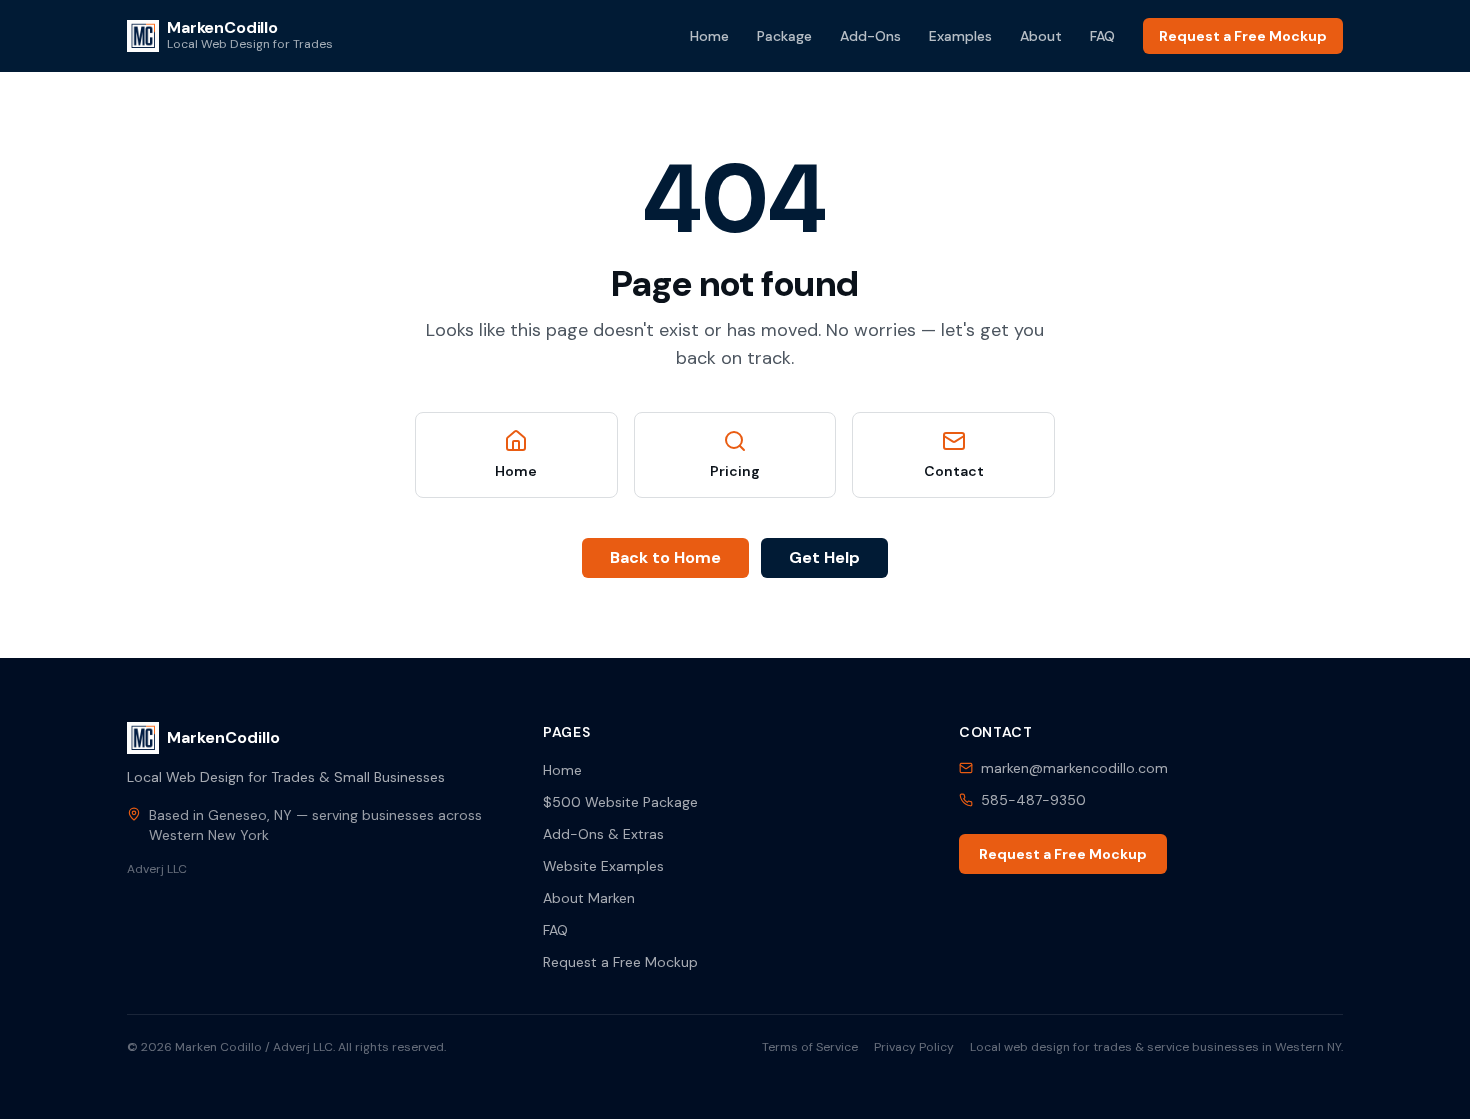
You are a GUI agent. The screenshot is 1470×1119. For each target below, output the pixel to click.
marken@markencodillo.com (1074, 768)
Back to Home (665, 557)
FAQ (1102, 36)
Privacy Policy (914, 1047)
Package (784, 36)
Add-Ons (870, 36)
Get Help (824, 557)
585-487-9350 (1033, 800)
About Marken (589, 898)
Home (709, 36)
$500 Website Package (620, 802)
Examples (960, 36)
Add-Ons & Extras (603, 834)
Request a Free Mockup (1243, 36)
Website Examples (603, 866)
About (1041, 36)
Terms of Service (810, 1047)
